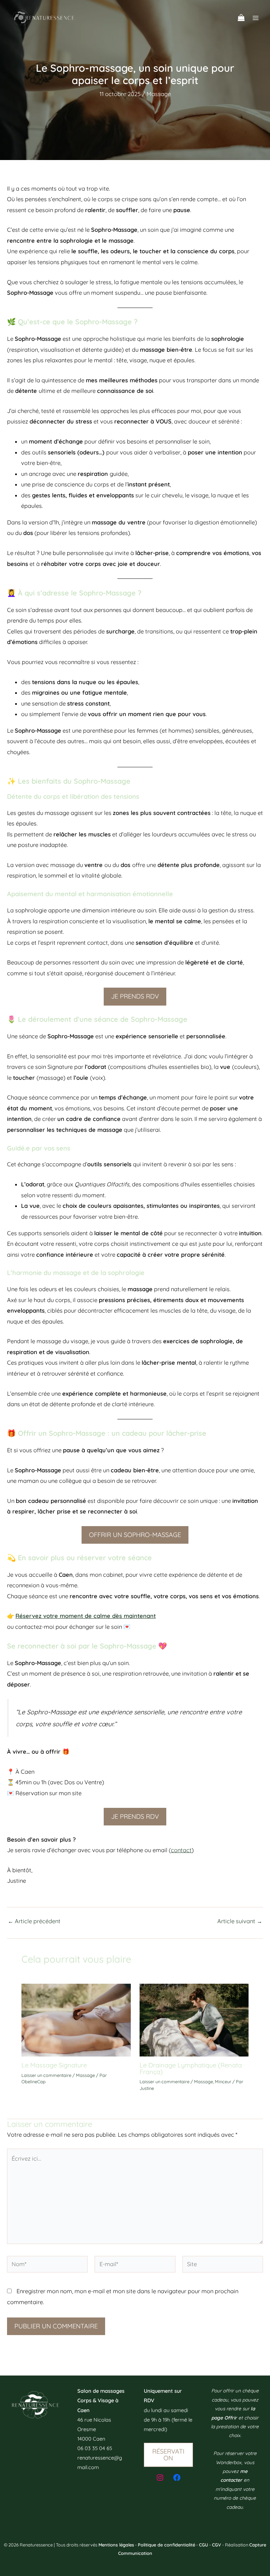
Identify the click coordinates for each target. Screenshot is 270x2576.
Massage (159, 94)
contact (181, 1850)
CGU (204, 2545)
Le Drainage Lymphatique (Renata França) (191, 2068)
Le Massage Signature (54, 2065)
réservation (168, 2454)
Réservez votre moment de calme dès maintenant (86, 1616)
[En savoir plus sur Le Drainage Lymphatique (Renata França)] (194, 2020)
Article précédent (34, 1921)
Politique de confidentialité (166, 2545)
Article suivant (240, 1921)
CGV (217, 2545)
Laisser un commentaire (46, 2075)
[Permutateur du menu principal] (255, 18)
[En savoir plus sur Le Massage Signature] (76, 2020)
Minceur (223, 2081)
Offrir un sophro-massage (135, 1535)
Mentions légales (116, 2545)
